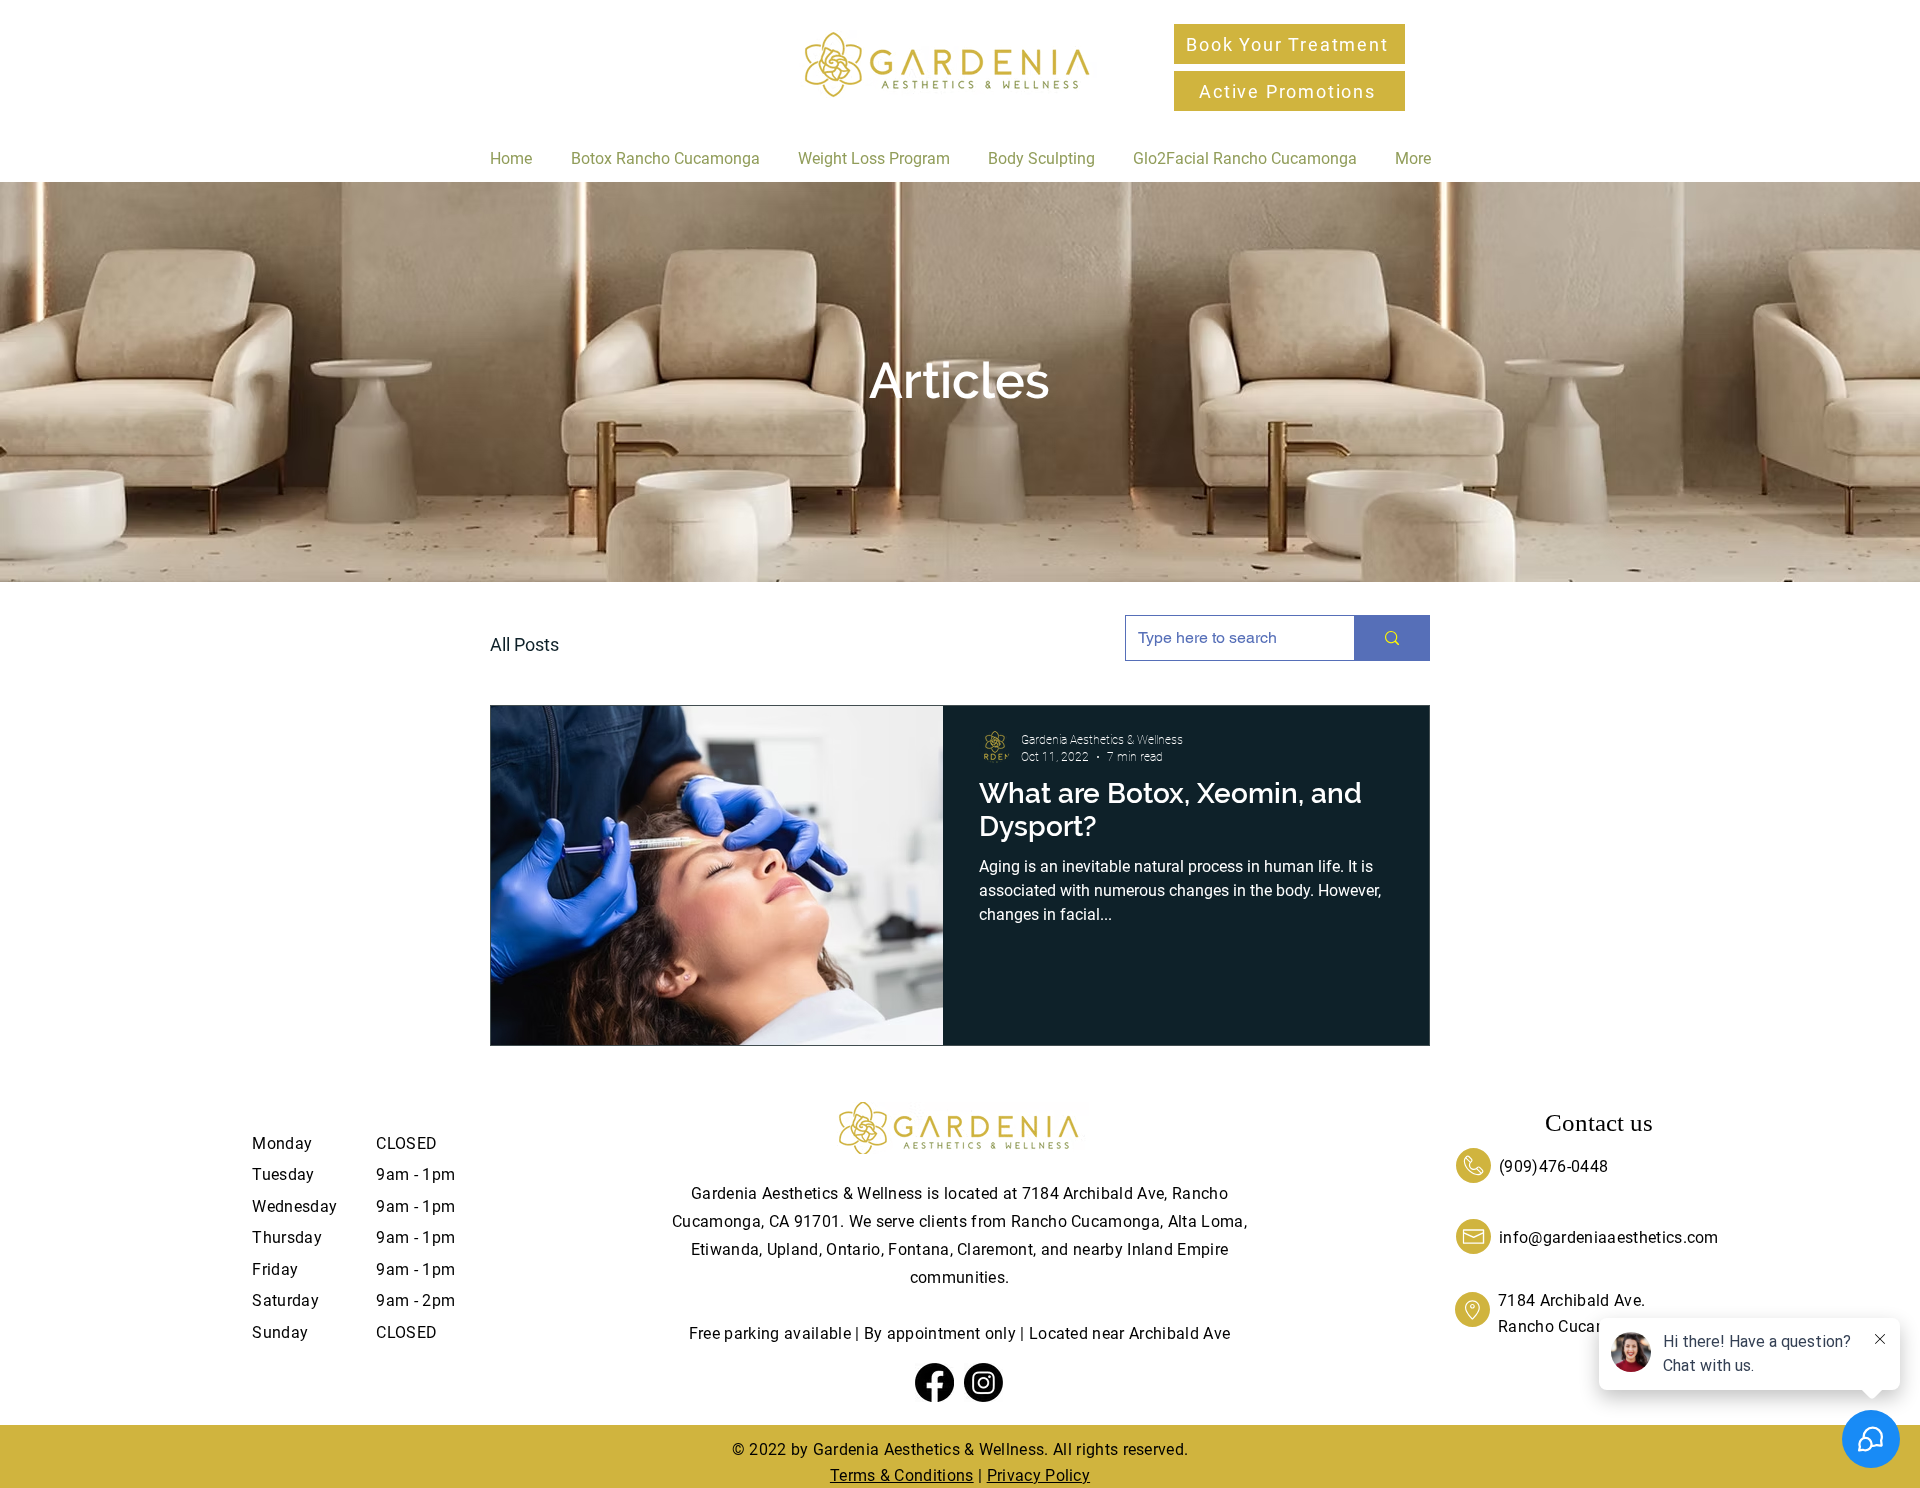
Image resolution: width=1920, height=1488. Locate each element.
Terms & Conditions (902, 1475)
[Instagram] (983, 1382)
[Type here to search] (1391, 638)
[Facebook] (934, 1382)
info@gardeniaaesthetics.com (1609, 1237)
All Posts (524, 644)
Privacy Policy (1038, 1475)
